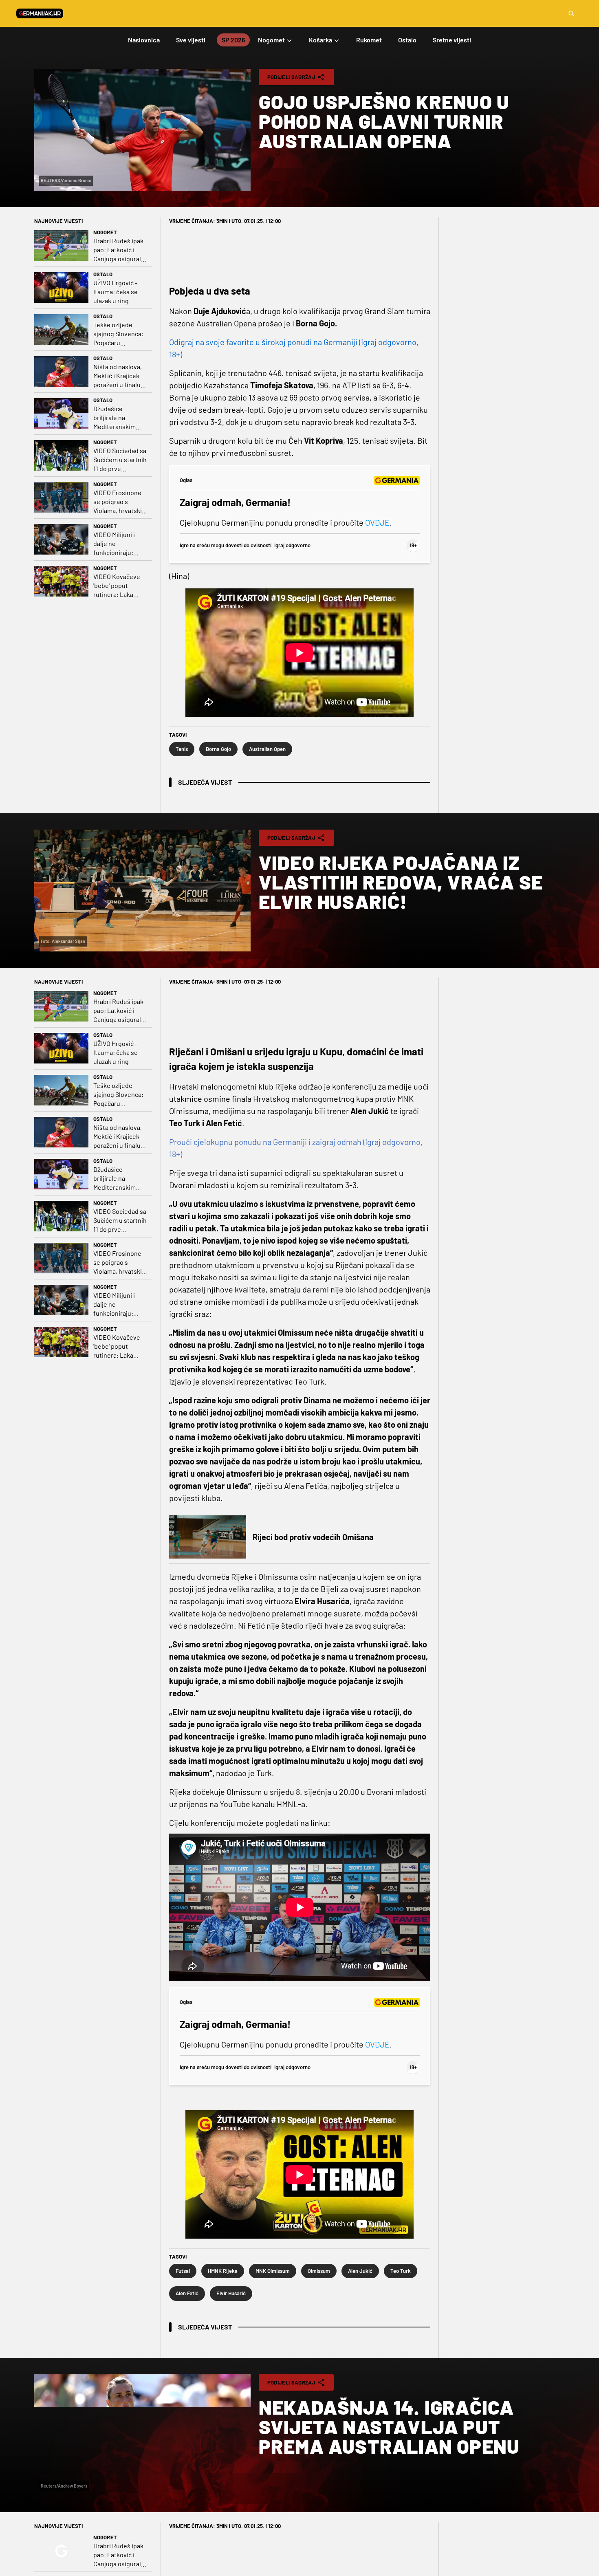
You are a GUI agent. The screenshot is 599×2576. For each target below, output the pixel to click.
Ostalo (103, 274)
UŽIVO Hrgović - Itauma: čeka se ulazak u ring (116, 292)
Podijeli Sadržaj (291, 77)
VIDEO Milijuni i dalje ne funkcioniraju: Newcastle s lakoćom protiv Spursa (115, 544)
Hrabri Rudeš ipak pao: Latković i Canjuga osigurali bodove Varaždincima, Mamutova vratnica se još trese (120, 250)
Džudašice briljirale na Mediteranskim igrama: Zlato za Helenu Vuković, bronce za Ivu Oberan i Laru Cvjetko (116, 418)
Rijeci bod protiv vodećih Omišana (313, 1537)
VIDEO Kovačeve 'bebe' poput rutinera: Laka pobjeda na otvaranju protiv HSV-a (117, 586)
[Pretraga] (571, 13)
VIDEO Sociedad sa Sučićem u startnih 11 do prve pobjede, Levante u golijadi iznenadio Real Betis (120, 460)
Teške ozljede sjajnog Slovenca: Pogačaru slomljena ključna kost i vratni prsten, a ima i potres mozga (118, 334)
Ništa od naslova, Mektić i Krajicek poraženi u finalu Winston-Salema (118, 376)
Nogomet (105, 232)
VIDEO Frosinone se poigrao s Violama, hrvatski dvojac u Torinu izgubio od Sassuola (118, 502)
